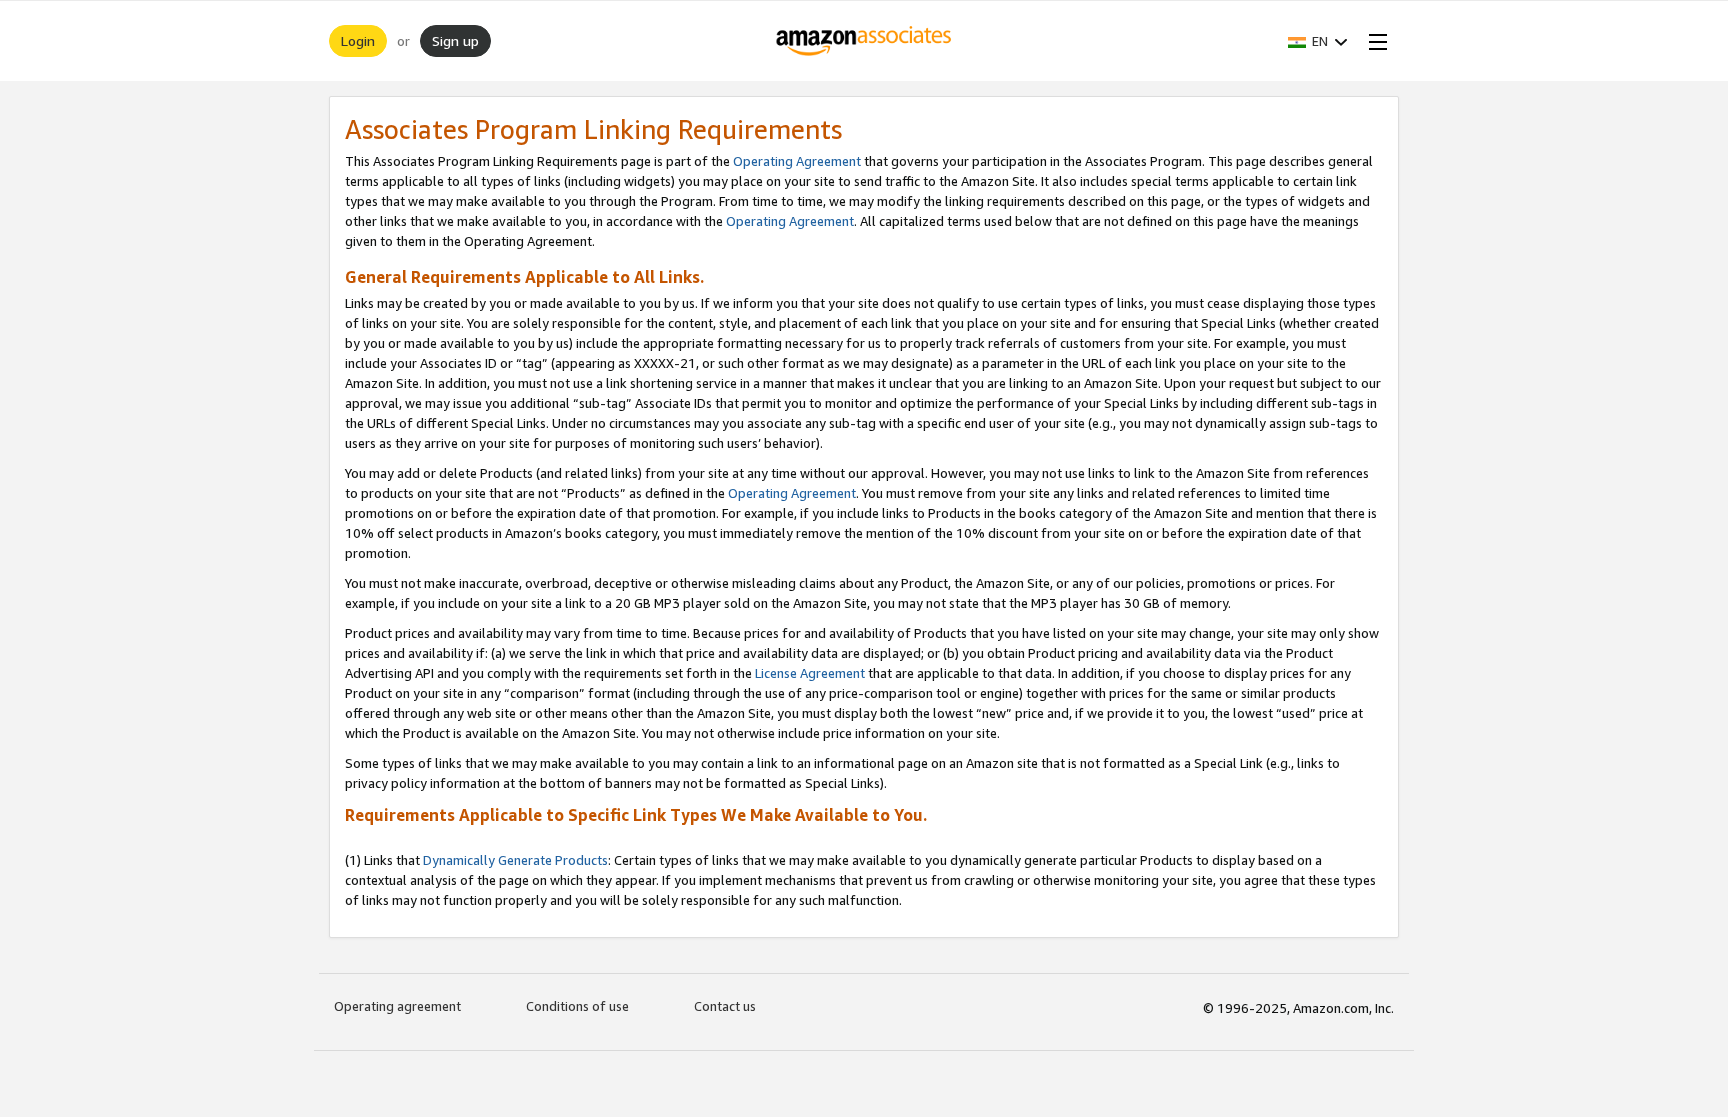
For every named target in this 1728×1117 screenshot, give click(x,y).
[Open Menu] (1374, 41)
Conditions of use (577, 1006)
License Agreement (810, 673)
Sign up (455, 40)
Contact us (725, 1006)
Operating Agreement (797, 161)
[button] (1318, 41)
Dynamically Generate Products (515, 860)
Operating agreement (397, 1006)
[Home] (864, 41)
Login (358, 40)
